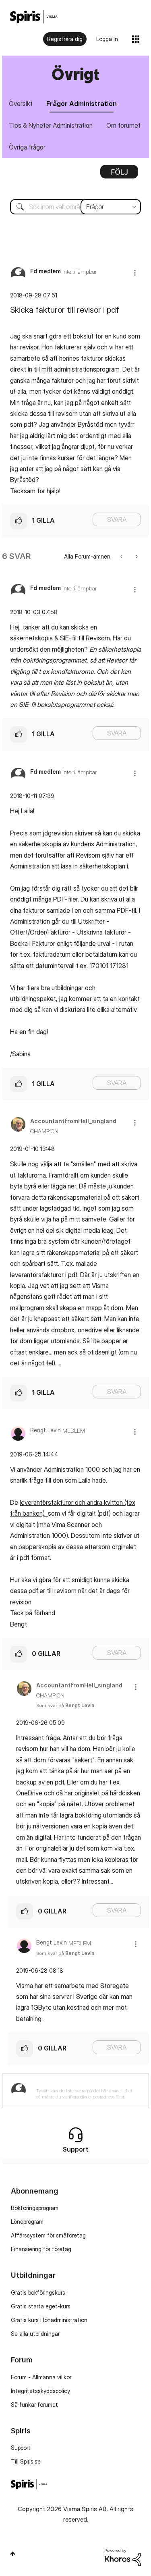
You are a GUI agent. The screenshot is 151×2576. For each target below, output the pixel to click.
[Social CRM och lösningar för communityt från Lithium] (123, 2556)
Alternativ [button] (119, 175)
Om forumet (123, 125)
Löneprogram (27, 2222)
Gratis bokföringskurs (38, 2292)
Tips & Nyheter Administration (51, 125)
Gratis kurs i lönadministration (49, 2320)
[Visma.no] (34, 17)
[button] (135, 273)
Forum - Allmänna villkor (41, 2377)
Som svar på (65, 1705)
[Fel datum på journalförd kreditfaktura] (136, 556)
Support (21, 2448)
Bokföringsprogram (35, 2208)
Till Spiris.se (26, 2461)
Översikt (21, 104)
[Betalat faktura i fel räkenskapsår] (122, 556)
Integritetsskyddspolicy (40, 2391)
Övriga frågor (27, 147)
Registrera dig (65, 39)
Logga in (107, 39)
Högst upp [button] (13, 2554)
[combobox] (75, 207)
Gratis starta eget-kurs (41, 2306)
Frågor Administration (82, 104)
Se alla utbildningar (35, 2334)
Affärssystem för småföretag (48, 2235)
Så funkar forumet (34, 2405)
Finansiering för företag (41, 2249)
